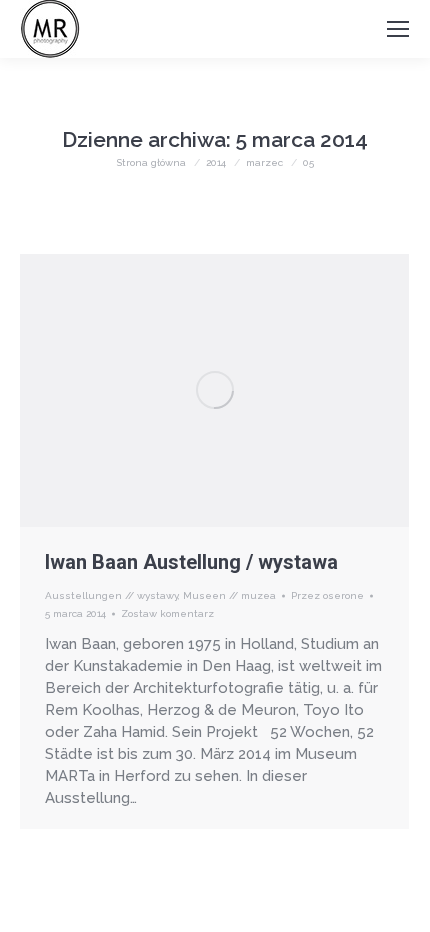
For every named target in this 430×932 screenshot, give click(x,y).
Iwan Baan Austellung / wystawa (191, 562)
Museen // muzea (229, 595)
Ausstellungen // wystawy (111, 595)
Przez (327, 595)
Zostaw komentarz (167, 613)
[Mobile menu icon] (398, 29)
